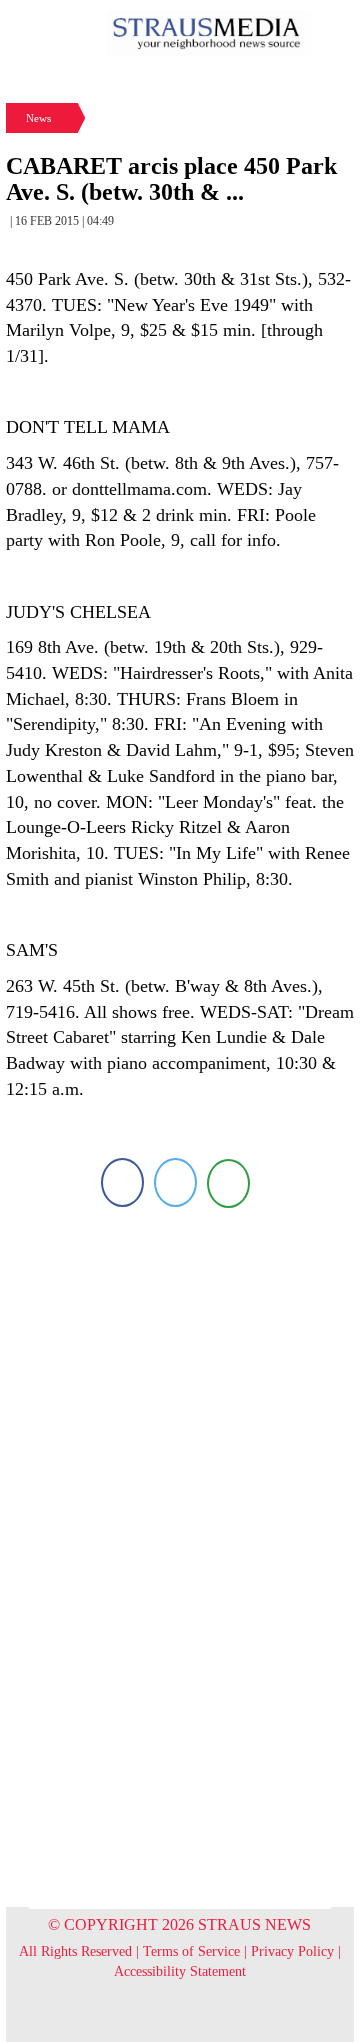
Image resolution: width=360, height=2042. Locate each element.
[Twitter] (175, 1182)
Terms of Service (191, 1951)
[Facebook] (122, 1182)
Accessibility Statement (180, 1971)
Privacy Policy (292, 1951)
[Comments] (228, 1182)
